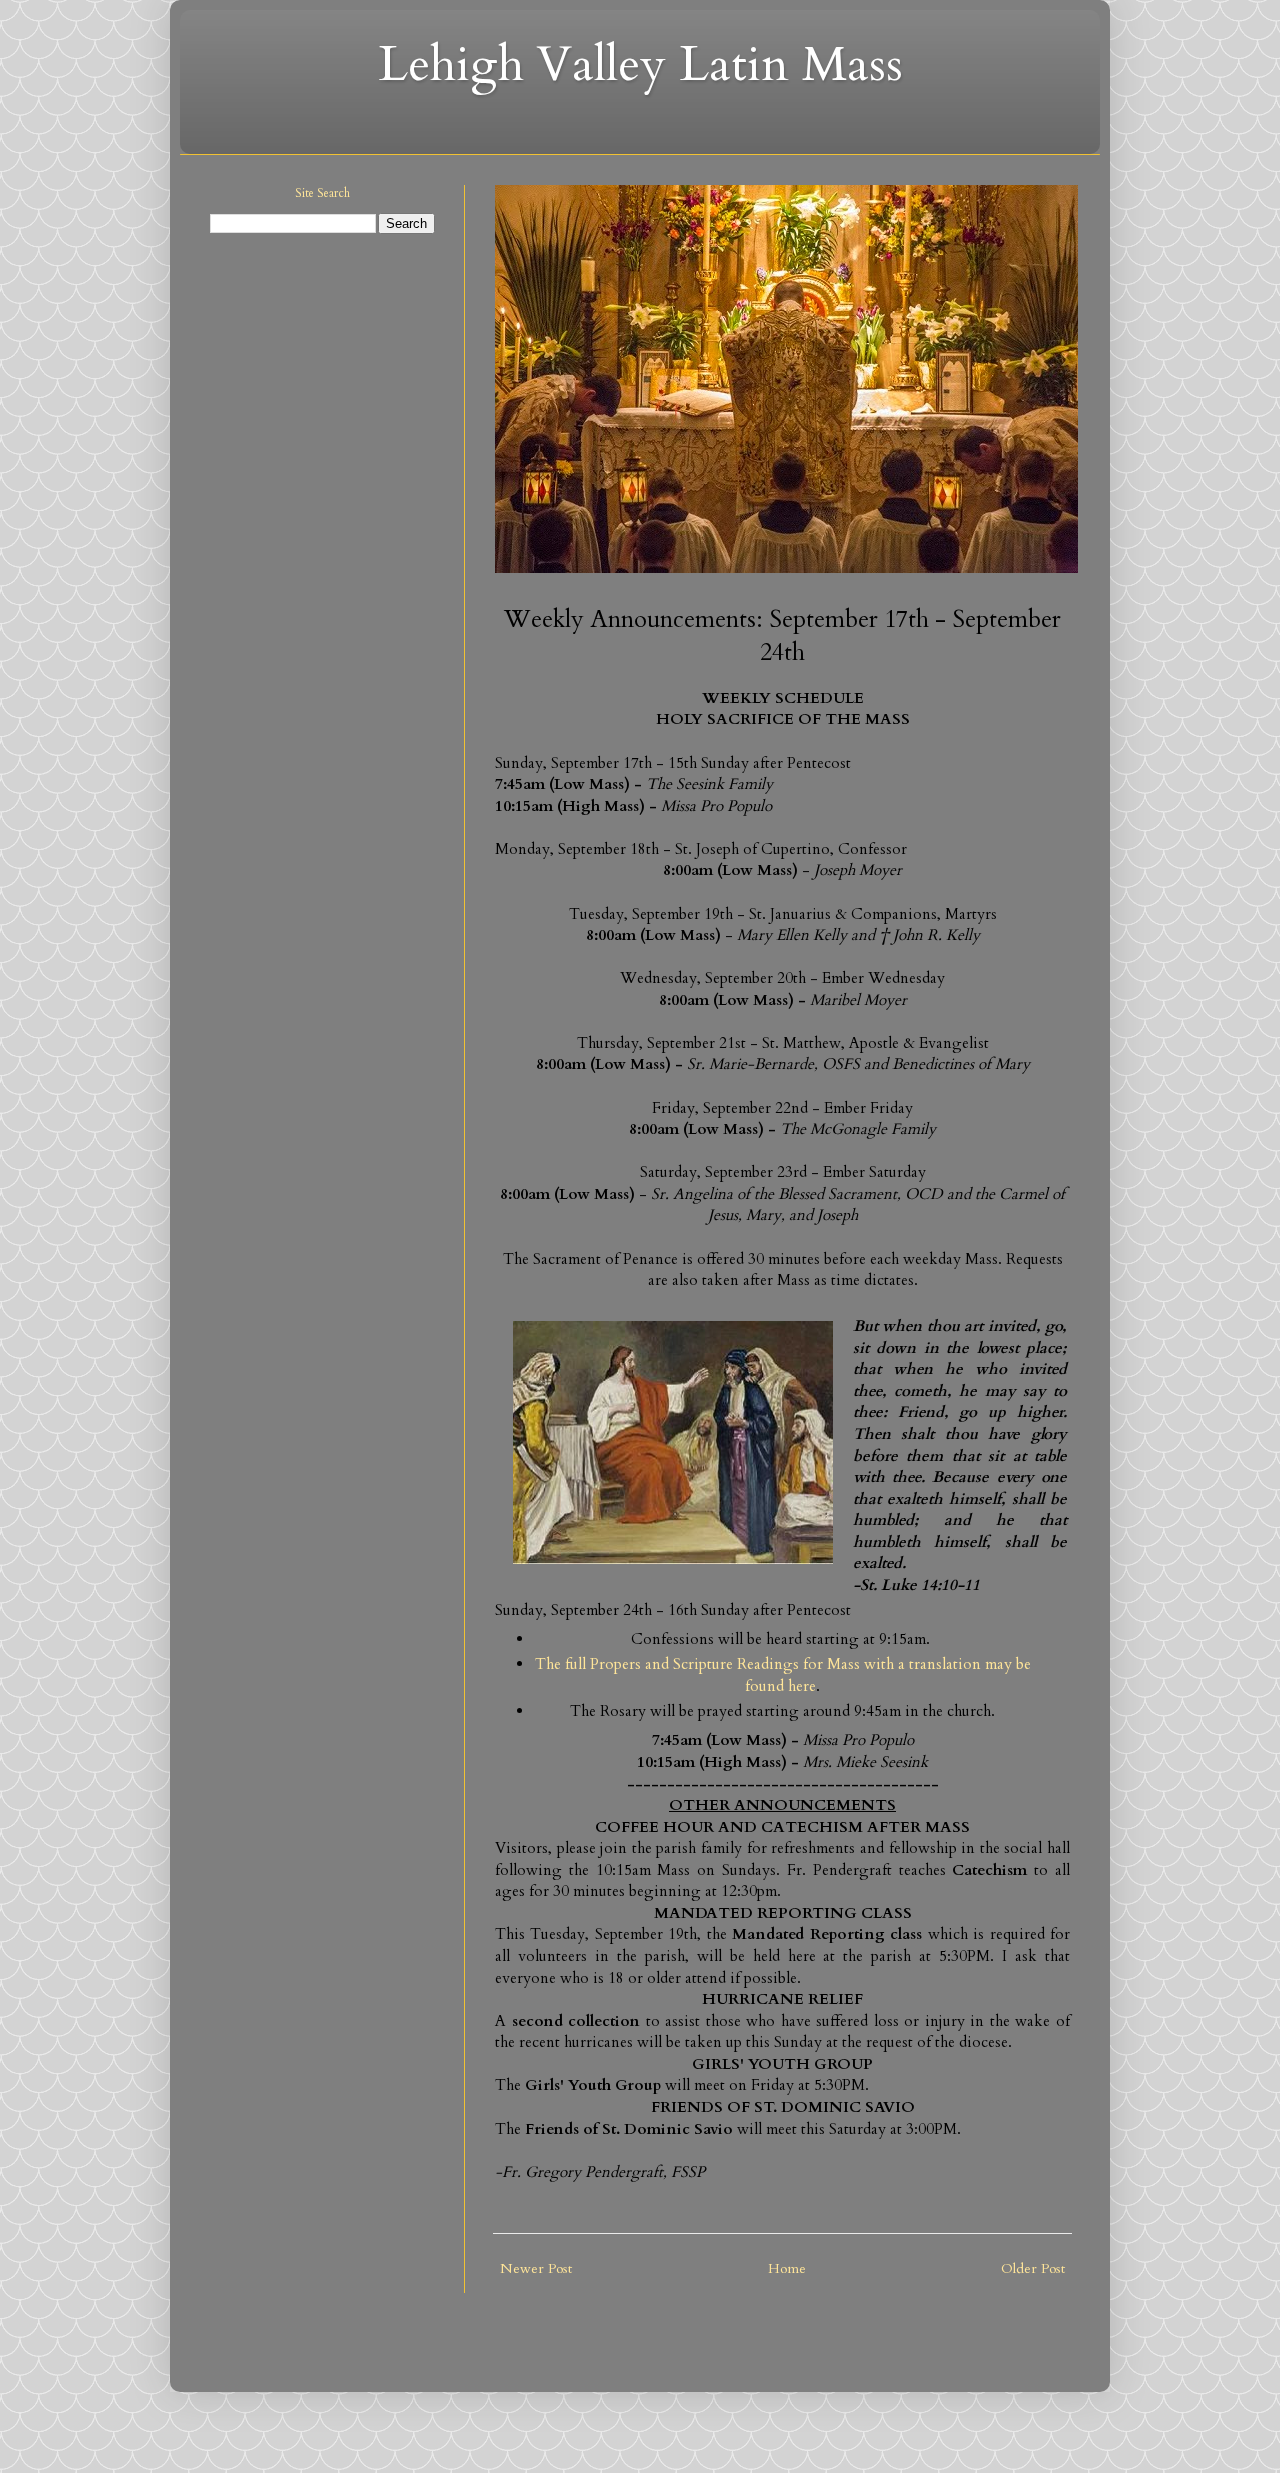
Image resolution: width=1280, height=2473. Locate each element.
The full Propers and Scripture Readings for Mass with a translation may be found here (783, 1675)
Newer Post (536, 2268)
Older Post (1033, 2268)
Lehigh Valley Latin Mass (640, 64)
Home (787, 2268)
